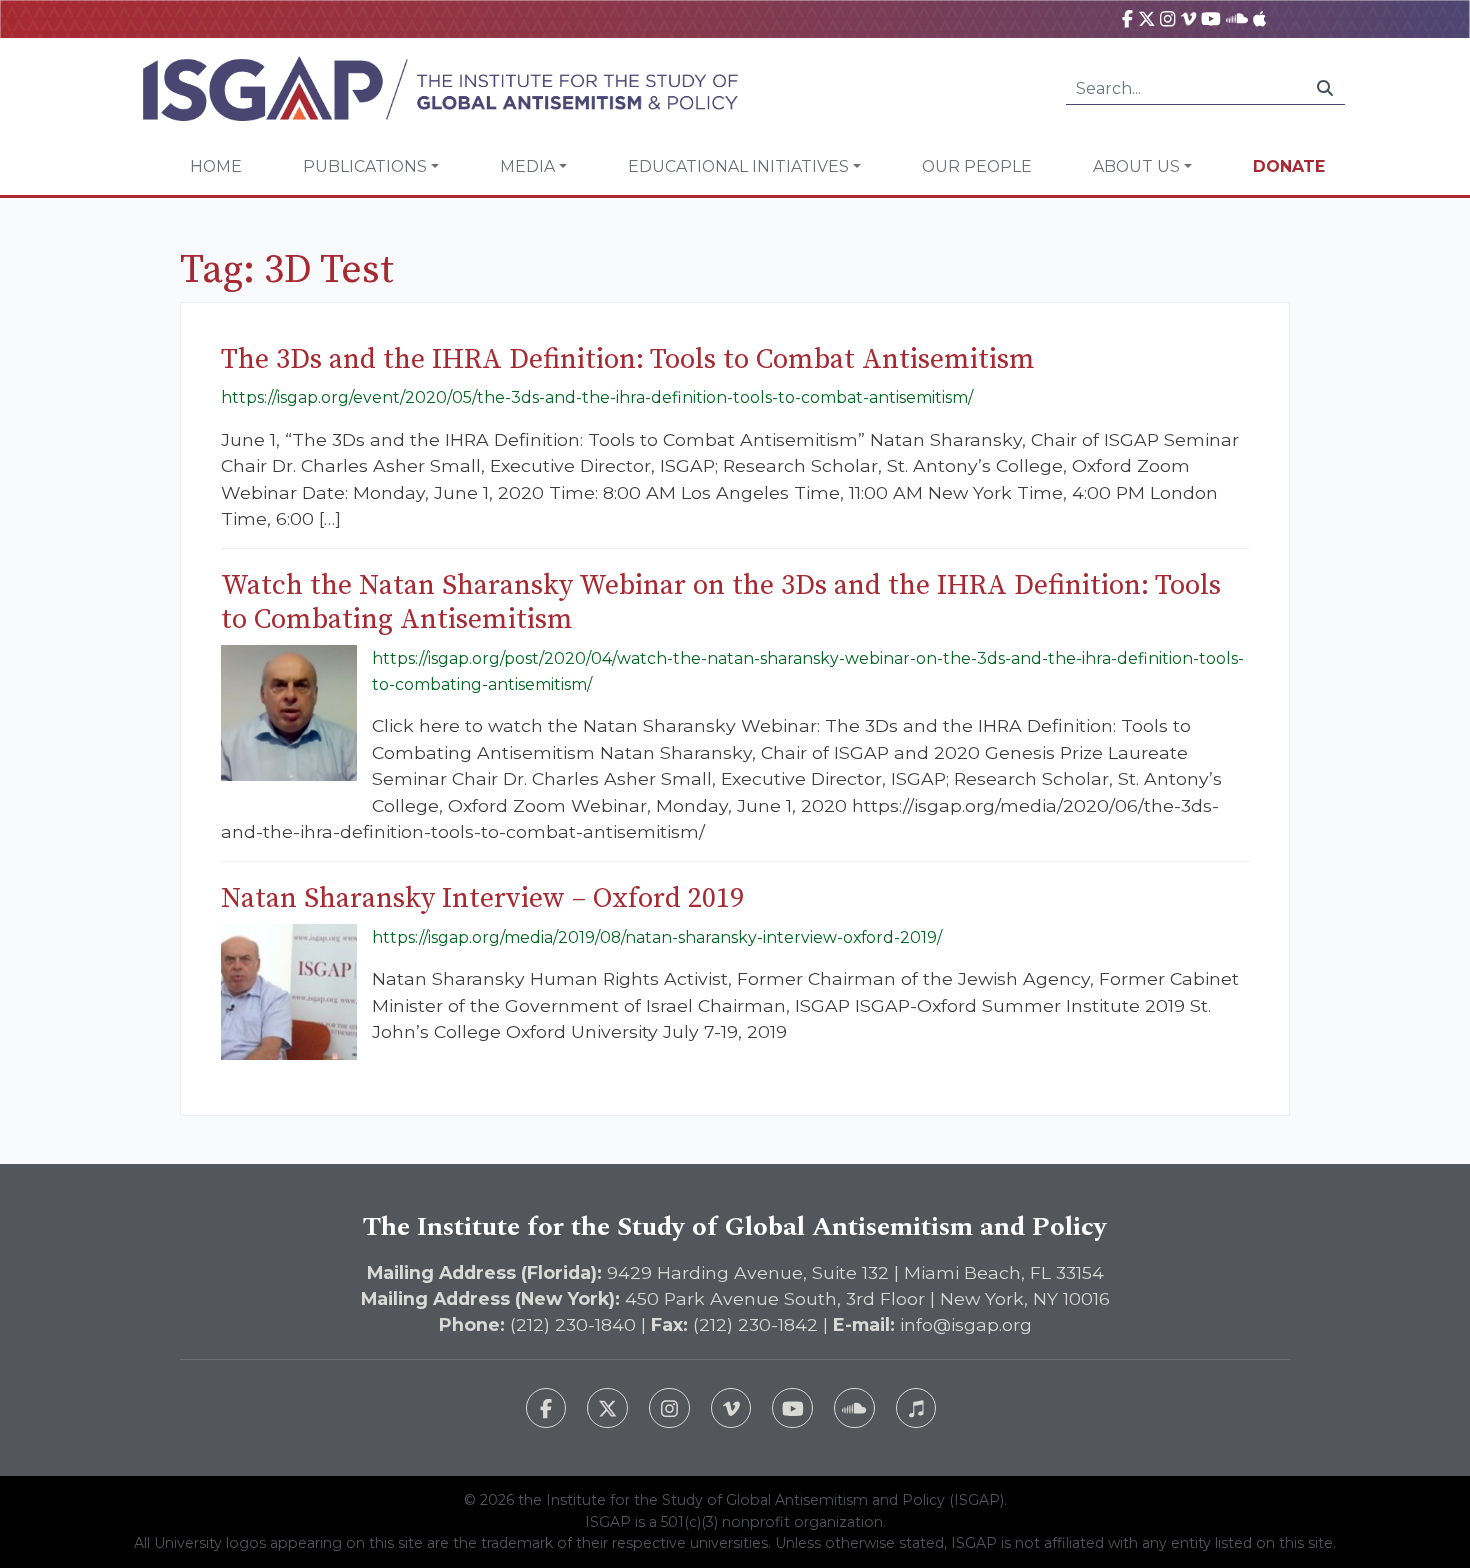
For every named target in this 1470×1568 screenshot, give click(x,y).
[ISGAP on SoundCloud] (1237, 18)
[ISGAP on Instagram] (1167, 18)
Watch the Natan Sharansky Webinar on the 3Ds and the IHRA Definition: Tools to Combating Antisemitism (721, 602)
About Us (1136, 166)
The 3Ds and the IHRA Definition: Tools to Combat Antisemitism (628, 359)
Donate (1289, 166)
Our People (977, 166)
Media (527, 166)
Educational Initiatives (738, 166)
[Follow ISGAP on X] (607, 1408)
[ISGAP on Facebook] (1127, 18)
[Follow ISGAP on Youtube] (792, 1408)
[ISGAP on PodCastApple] (1259, 18)
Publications (365, 166)
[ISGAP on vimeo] (1188, 18)
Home (216, 166)
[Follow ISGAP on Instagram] (669, 1408)
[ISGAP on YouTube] (1211, 18)
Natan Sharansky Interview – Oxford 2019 (482, 898)
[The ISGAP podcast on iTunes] (916, 1408)
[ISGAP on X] (1147, 18)
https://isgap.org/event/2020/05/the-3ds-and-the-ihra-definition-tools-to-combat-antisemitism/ (597, 397)
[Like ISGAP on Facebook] (546, 1408)
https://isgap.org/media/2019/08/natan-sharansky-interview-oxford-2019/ (657, 937)
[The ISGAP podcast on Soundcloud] (854, 1408)
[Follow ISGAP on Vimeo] (731, 1408)
